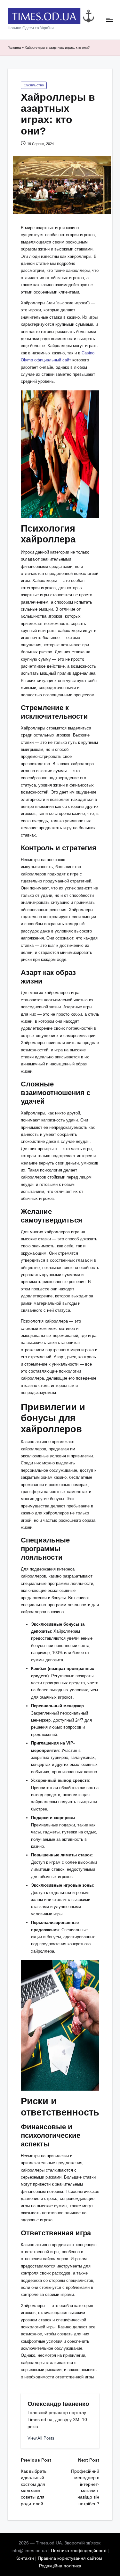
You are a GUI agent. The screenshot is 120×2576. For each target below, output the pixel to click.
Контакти (25, 2558)
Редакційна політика (60, 2566)
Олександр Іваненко (58, 2404)
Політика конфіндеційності (79, 2551)
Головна (14, 47)
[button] (41, 2438)
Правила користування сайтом (70, 2558)
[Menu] (109, 20)
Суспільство (34, 85)
